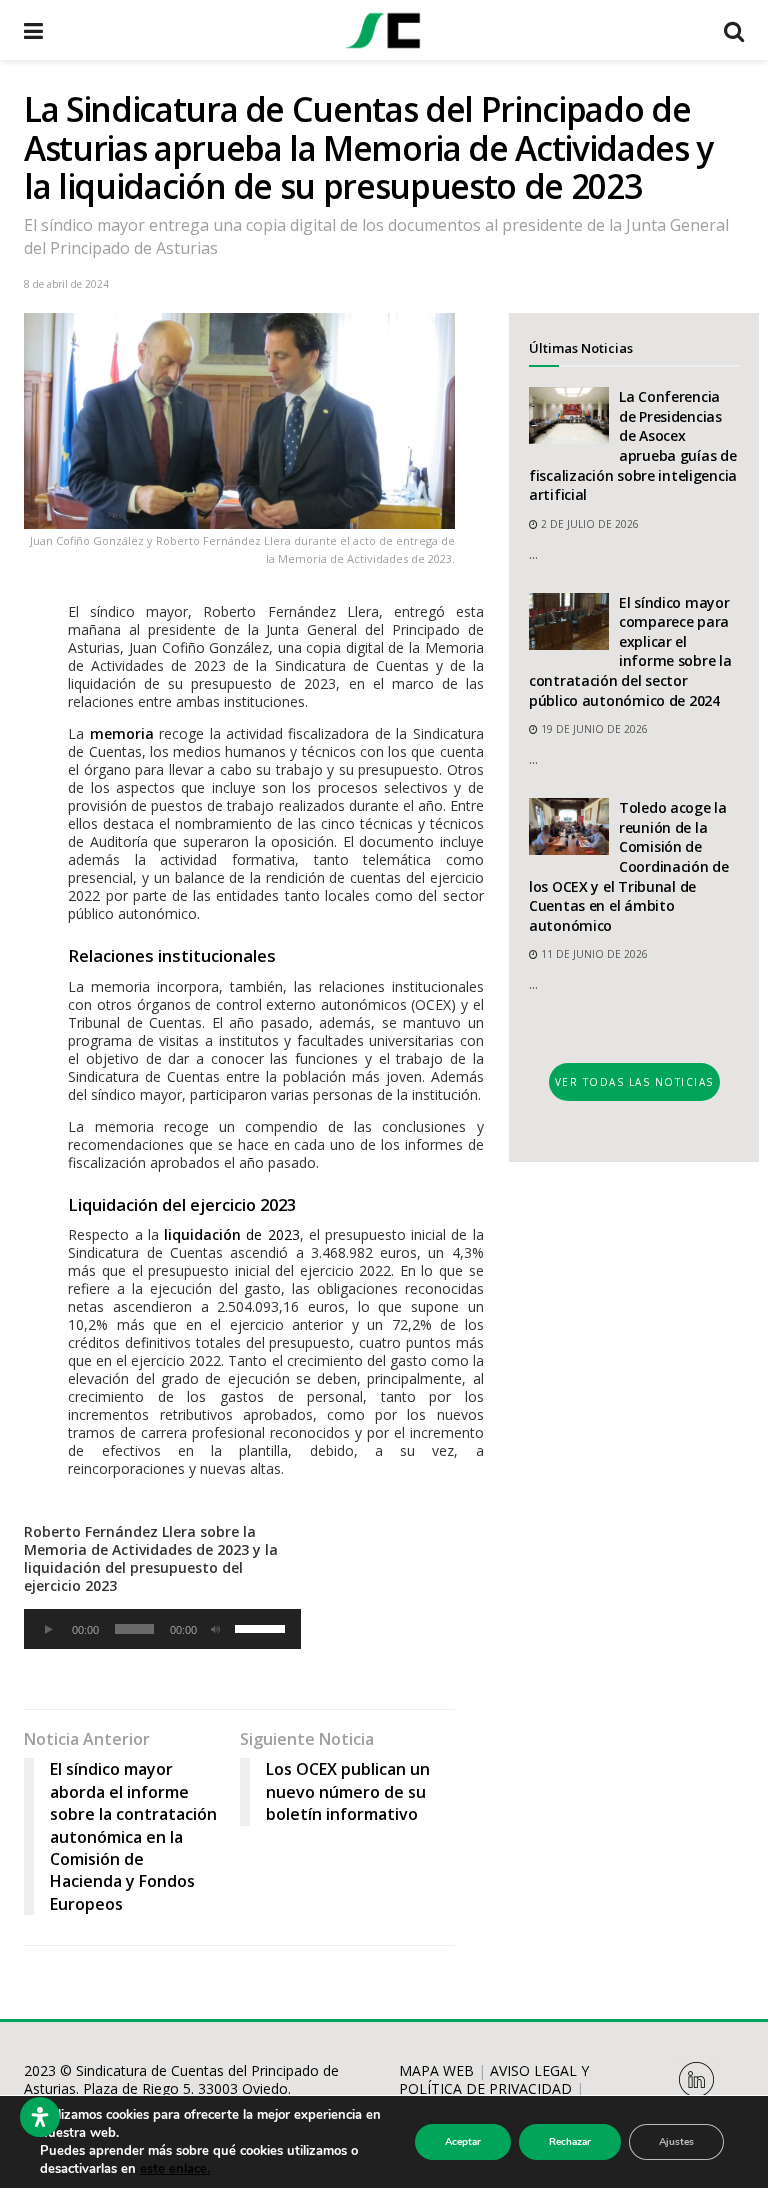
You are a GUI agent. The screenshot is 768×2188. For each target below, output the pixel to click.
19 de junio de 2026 (593, 729)
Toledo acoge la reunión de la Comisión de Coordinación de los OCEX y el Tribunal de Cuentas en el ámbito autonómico (629, 866)
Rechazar (570, 2142)
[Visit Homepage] (383, 30)
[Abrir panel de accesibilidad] (40, 2117)
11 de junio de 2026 (593, 954)
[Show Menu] (33, 30)
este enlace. (175, 2169)
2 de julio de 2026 (588, 524)
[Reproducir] (50, 1629)
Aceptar (463, 2142)
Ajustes (676, 2142)
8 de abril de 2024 (66, 284)
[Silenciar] (216, 1629)
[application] (162, 1629)
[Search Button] (734, 30)
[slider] (263, 1627)
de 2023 (231, 1234)
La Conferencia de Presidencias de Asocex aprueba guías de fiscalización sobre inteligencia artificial (633, 445)
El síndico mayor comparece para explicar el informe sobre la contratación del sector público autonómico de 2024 (630, 651)
